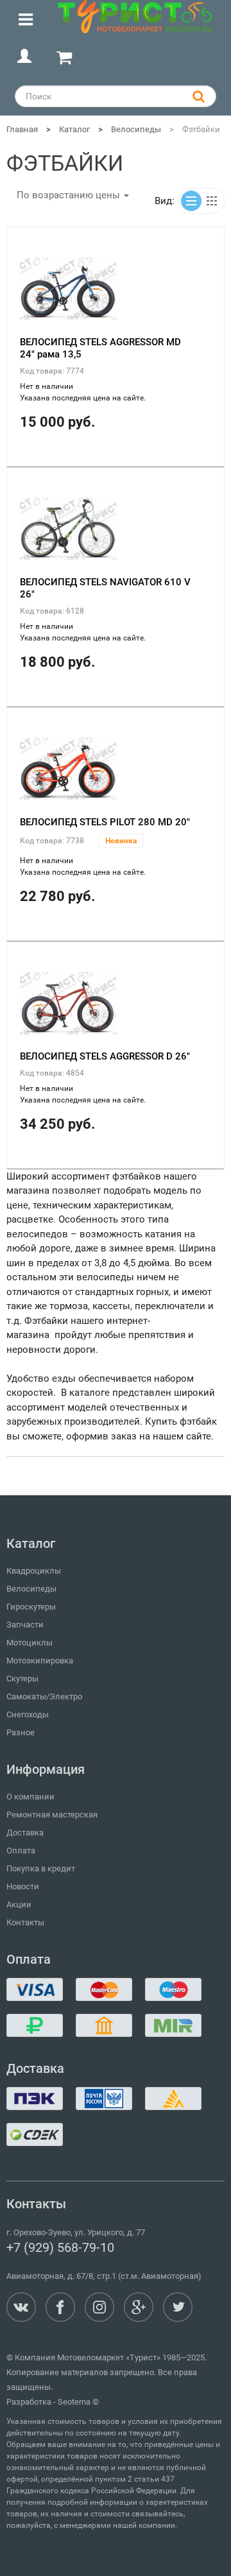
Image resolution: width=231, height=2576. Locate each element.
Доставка (25, 1833)
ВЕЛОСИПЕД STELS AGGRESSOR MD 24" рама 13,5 (100, 348)
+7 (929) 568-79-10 (60, 2247)
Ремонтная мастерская (52, 1815)
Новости (23, 1886)
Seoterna (74, 2402)
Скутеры (22, 1679)
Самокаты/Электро (44, 1696)
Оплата (21, 1850)
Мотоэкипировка (40, 1661)
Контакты (25, 1922)
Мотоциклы (30, 1643)
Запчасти (25, 1625)
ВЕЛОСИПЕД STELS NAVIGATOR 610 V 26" (105, 588)
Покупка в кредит (41, 1868)
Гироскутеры (31, 1607)
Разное (21, 1732)
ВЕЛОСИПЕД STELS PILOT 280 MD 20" (105, 822)
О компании (30, 1797)
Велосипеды (31, 1589)
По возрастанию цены (70, 195)
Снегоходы (28, 1714)
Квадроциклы (34, 1571)
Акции (19, 1904)
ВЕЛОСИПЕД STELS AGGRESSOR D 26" (105, 1056)
